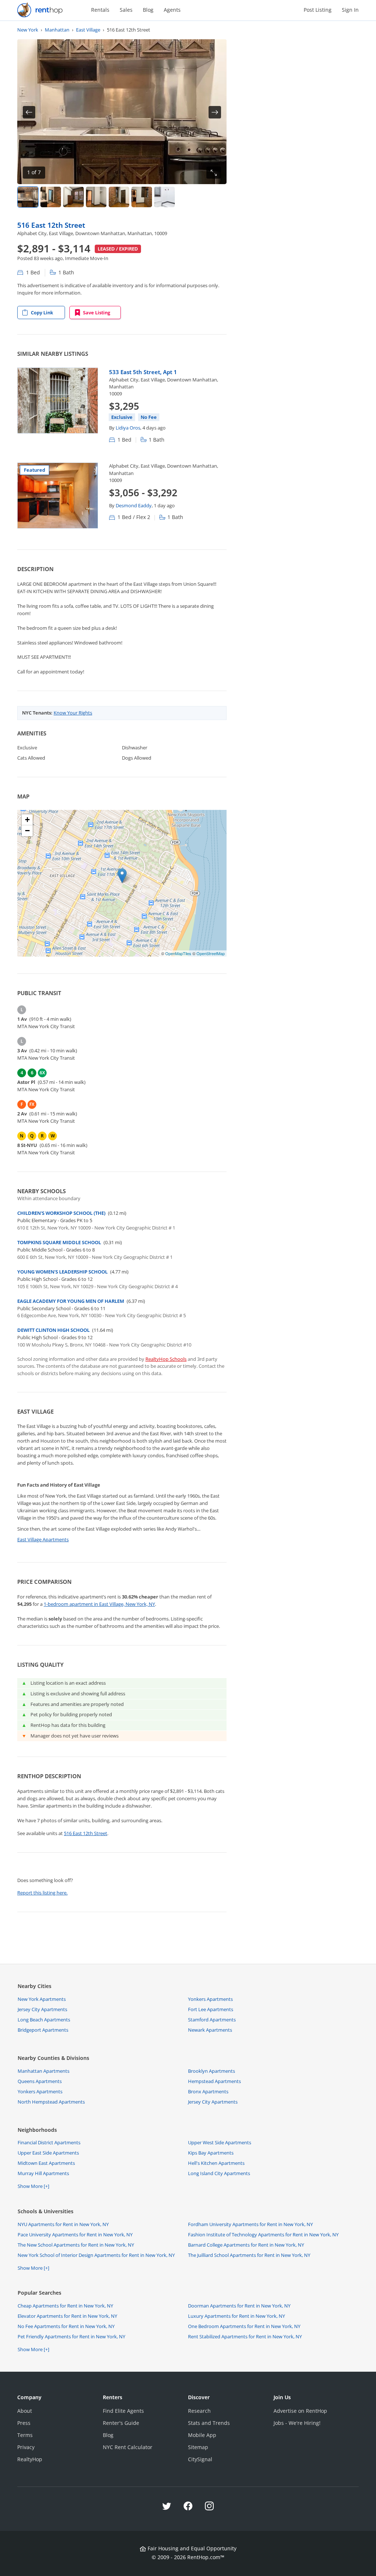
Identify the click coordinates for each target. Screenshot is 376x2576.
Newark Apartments (210, 2030)
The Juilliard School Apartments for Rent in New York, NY (249, 2255)
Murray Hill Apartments (43, 2173)
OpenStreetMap (211, 953)
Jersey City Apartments (42, 2009)
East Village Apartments (43, 1539)
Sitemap (198, 2447)
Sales (126, 10)
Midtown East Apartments (46, 2163)
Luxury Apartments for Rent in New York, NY (236, 2316)
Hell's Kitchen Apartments (216, 2163)
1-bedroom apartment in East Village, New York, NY (99, 1604)
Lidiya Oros (128, 428)
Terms (25, 2435)
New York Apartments (42, 1999)
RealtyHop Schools (166, 1359)
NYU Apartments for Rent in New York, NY (63, 2224)
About (25, 2411)
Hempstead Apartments (214, 2081)
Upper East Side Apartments (48, 2153)
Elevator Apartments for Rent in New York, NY (67, 2316)
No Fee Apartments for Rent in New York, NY (66, 2326)
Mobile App (202, 2435)
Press (24, 2423)
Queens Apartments (40, 2081)
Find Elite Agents (123, 2411)
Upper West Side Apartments (220, 2142)
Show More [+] (33, 2186)
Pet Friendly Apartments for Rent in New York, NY (71, 2336)
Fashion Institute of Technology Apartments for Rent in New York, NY (263, 2235)
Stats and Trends (209, 2423)
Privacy (26, 2447)
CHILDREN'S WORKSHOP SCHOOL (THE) (61, 1213)
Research (199, 2411)
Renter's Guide (121, 2423)
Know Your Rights (73, 713)
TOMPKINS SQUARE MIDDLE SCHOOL (59, 1242)
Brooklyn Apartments (211, 2071)
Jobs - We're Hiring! (297, 2423)
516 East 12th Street (51, 225)
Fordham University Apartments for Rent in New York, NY (250, 2224)
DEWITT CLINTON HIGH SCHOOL (53, 1330)
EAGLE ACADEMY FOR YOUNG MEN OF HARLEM (71, 1301)
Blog (148, 10)
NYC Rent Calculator (128, 2447)
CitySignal (200, 2459)
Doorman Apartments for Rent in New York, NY (239, 2306)
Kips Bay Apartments (211, 2153)
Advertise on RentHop (300, 2411)
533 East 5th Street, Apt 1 (143, 372)
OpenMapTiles (178, 953)
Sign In (350, 10)
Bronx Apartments (208, 2091)
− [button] (27, 831)
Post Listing (318, 10)
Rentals (100, 10)
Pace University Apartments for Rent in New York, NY (75, 2235)
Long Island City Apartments (219, 2173)
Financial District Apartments (49, 2142)
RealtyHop (30, 2459)
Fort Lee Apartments (211, 2009)
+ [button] (27, 820)
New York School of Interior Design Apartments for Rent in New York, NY (96, 2255)
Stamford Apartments (212, 2020)
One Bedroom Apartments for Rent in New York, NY (244, 2326)
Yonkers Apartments (210, 1999)
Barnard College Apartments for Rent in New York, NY (246, 2245)
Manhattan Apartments (44, 2071)
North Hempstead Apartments (51, 2102)
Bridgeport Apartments (43, 2030)
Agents (172, 10)
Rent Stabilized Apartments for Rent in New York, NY (245, 2336)
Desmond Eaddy (134, 505)
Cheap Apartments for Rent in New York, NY (65, 2306)
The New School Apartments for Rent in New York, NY (76, 2245)
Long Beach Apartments (44, 2020)
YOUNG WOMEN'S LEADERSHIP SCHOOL (62, 1272)
